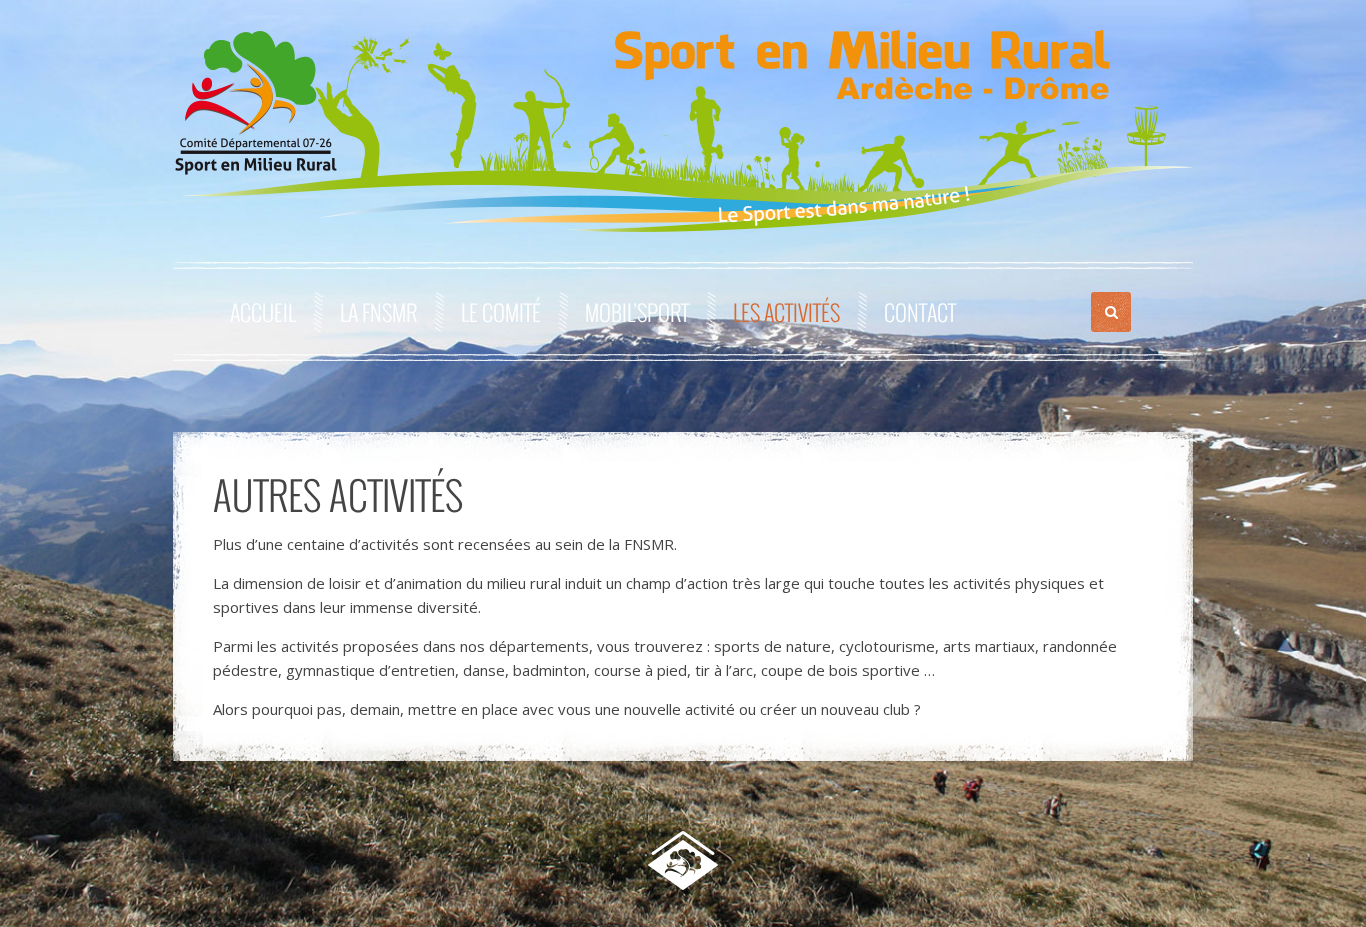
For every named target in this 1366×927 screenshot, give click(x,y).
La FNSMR (378, 312)
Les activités (786, 312)
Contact (920, 312)
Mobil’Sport (637, 312)
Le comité (501, 312)
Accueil (263, 312)
